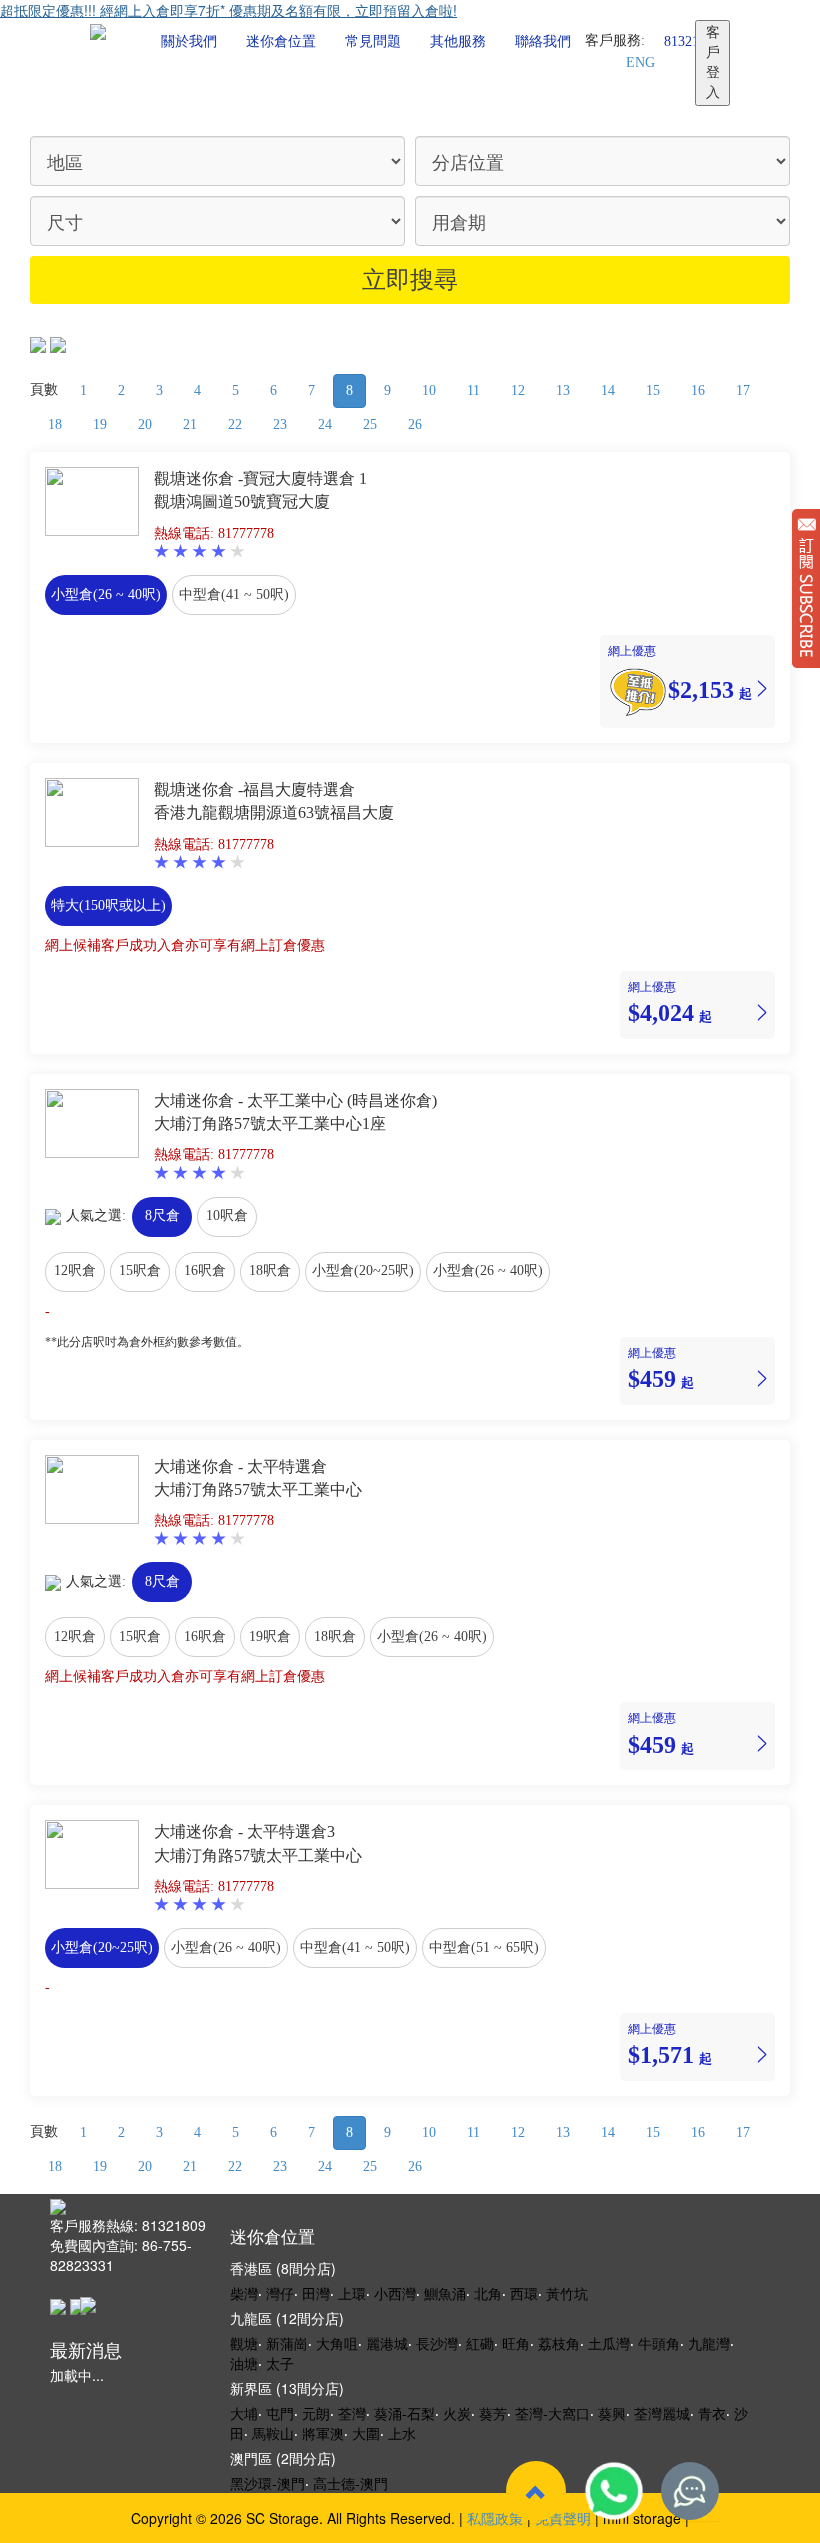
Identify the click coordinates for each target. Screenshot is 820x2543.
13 (563, 390)
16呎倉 (205, 1270)
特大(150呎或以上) (108, 905)
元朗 (316, 2413)
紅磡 (480, 2343)
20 (145, 424)
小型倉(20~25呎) (363, 1270)
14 (608, 390)
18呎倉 (270, 1270)
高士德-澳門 (350, 2483)
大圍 (366, 2433)
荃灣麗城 (662, 2413)
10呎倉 (227, 1215)
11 (473, 390)
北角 (488, 2293)
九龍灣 (709, 2343)
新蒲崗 (287, 2343)
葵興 (612, 2413)
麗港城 (387, 2343)
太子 (280, 2363)
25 (370, 424)
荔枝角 (559, 2343)
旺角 (516, 2343)
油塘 (244, 2363)
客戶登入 (713, 62)
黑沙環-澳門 (267, 2483)
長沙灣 (437, 2343)
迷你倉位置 (281, 41)
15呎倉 (140, 1270)
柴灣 (244, 2293)
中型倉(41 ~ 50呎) (234, 594)
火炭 (457, 2413)
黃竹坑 (567, 2293)
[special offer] (638, 688)
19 (100, 424)
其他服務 (458, 41)
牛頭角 (659, 2343)
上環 (352, 2293)
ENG (640, 62)
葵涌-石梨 (404, 2413)
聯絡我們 (543, 41)
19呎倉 (270, 1636)
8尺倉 (162, 1215)
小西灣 (395, 2293)
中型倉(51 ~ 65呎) (484, 1947)
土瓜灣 (609, 2343)
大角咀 (337, 2343)
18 (55, 424)
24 (325, 424)
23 (280, 424)
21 (190, 424)
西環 (524, 2293)
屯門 (280, 2413)
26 (415, 424)
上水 (402, 2433)
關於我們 (189, 41)
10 (429, 390)
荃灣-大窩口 (552, 2413)
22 (235, 424)
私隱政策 (495, 2518)
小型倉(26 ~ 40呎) (106, 594)
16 (698, 390)
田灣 (316, 2293)
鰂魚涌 (445, 2293)
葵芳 (493, 2413)
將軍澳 (323, 2433)
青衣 (712, 2413)
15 (653, 390)
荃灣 (352, 2413)
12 (518, 390)
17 (743, 390)
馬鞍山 (273, 2433)
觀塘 (244, 2343)
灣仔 (280, 2293)
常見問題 (373, 41)
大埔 (244, 2413)
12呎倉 (75, 1270)
